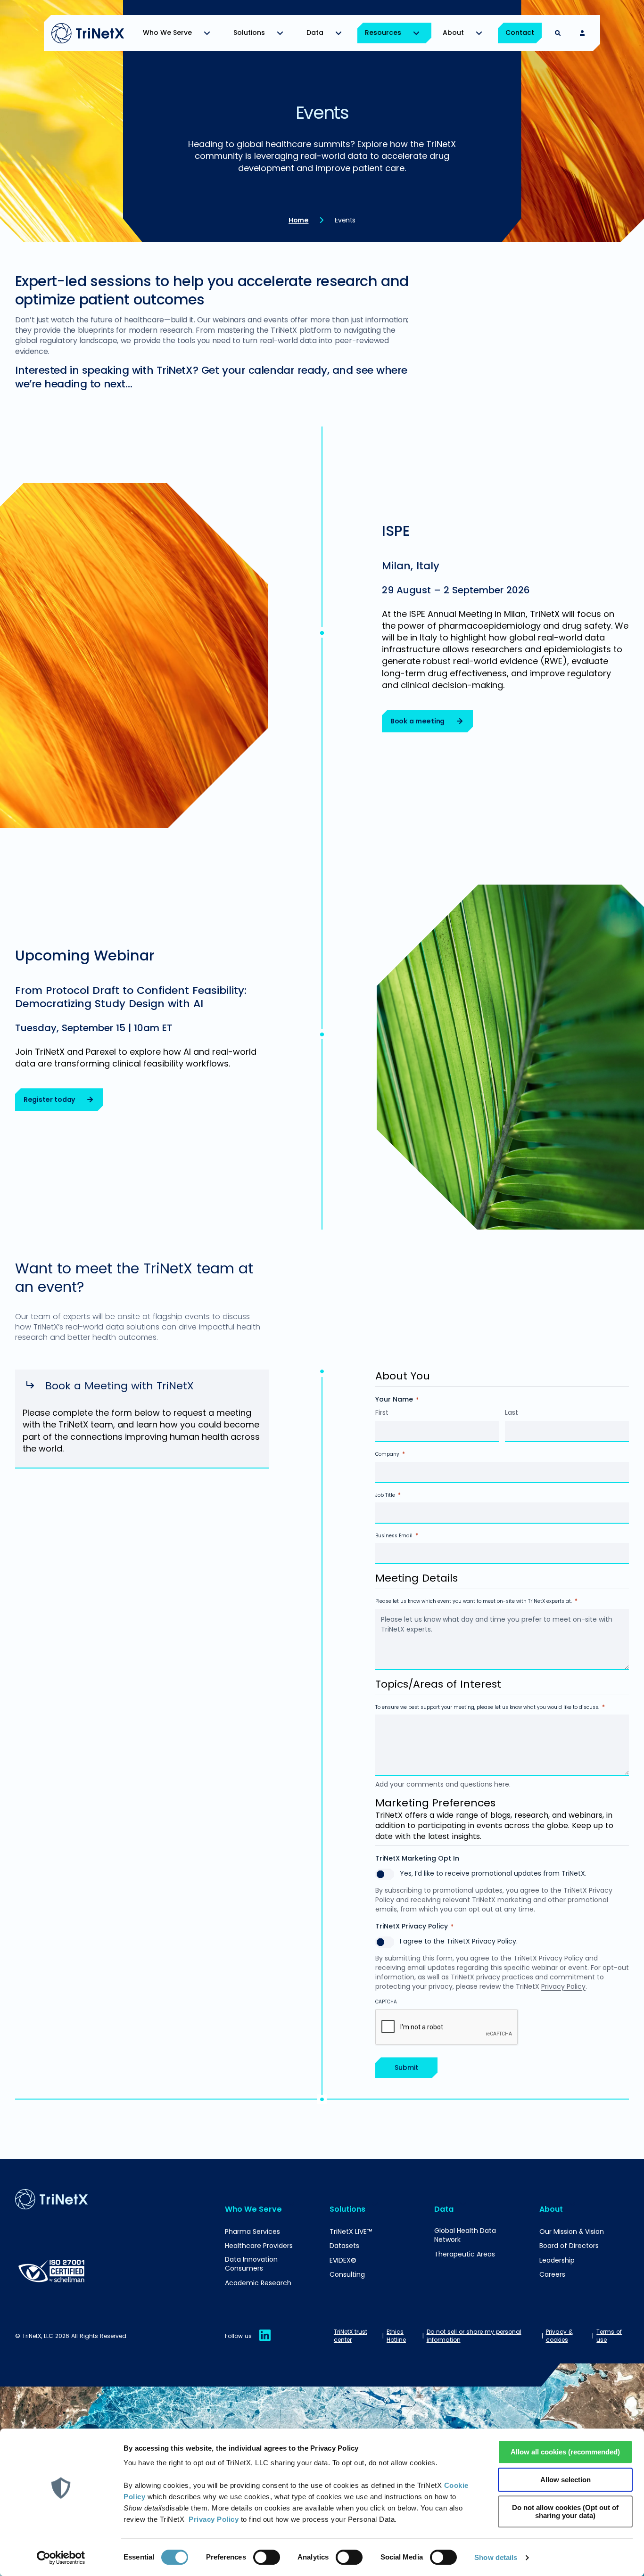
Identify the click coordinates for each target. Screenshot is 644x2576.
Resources (383, 33)
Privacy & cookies (559, 2336)
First (382, 1412)
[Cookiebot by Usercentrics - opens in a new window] (61, 2558)
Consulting (347, 2275)
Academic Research (258, 2283)
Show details (496, 2557)
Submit (406, 2067)
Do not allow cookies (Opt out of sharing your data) (565, 2511)
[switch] (267, 2557)
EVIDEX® (343, 2260)
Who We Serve (167, 33)
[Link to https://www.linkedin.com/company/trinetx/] (265, 2341)
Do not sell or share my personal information (474, 2336)
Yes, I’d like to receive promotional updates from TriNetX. (493, 1873)
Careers (552, 2275)
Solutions (249, 33)
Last (512, 1412)
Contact (520, 33)
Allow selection (566, 2480)
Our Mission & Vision (572, 2232)
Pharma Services (252, 2232)
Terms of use (609, 2336)
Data (315, 33)
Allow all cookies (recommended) (565, 2452)
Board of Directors (569, 2246)
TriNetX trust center (351, 2336)
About (453, 33)
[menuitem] (179, 33)
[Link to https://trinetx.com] (88, 33)
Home (298, 220)
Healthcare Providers (259, 2246)
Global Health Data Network (465, 2236)
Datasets (344, 2246)
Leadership (557, 2260)
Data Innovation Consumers (251, 2264)
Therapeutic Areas (465, 2254)
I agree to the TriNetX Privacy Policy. (459, 1941)
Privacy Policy (214, 2519)
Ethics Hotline (396, 2336)
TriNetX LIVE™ (351, 2232)
